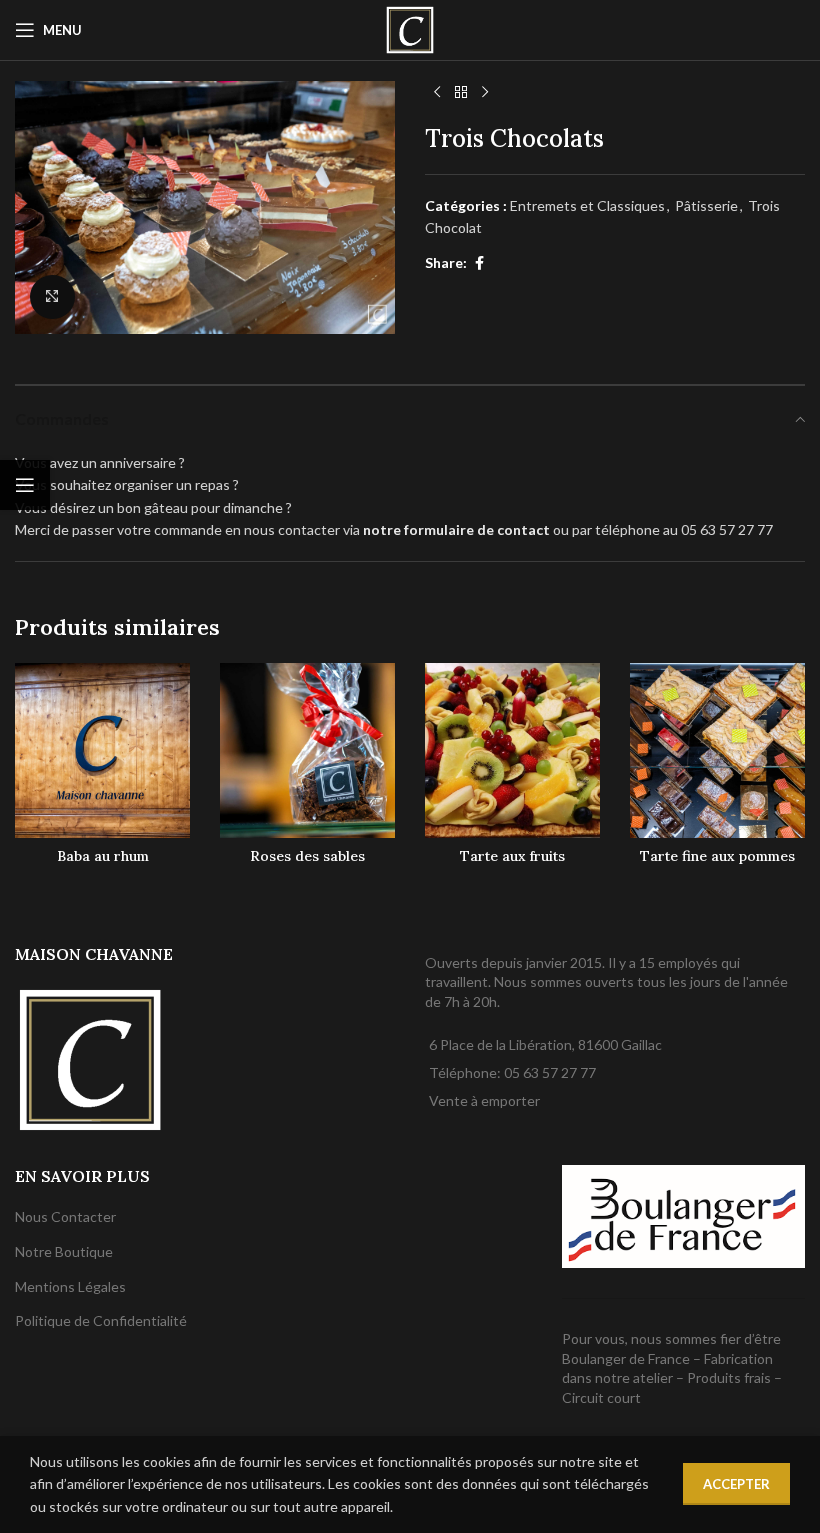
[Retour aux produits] (461, 93)
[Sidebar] (25, 485)
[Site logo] (410, 28)
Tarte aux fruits (512, 856)
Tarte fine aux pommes (717, 856)
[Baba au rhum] (102, 750)
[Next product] (485, 93)
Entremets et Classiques (587, 205)
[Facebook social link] (479, 263)
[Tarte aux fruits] (512, 750)
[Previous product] (437, 93)
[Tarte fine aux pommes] (717, 750)
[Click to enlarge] (52, 297)
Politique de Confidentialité (101, 1320)
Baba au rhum (103, 856)
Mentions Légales (70, 1286)
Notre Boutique (64, 1251)
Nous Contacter (65, 1216)
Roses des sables (307, 856)
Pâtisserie (706, 205)
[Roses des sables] (307, 750)
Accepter (736, 1484)
